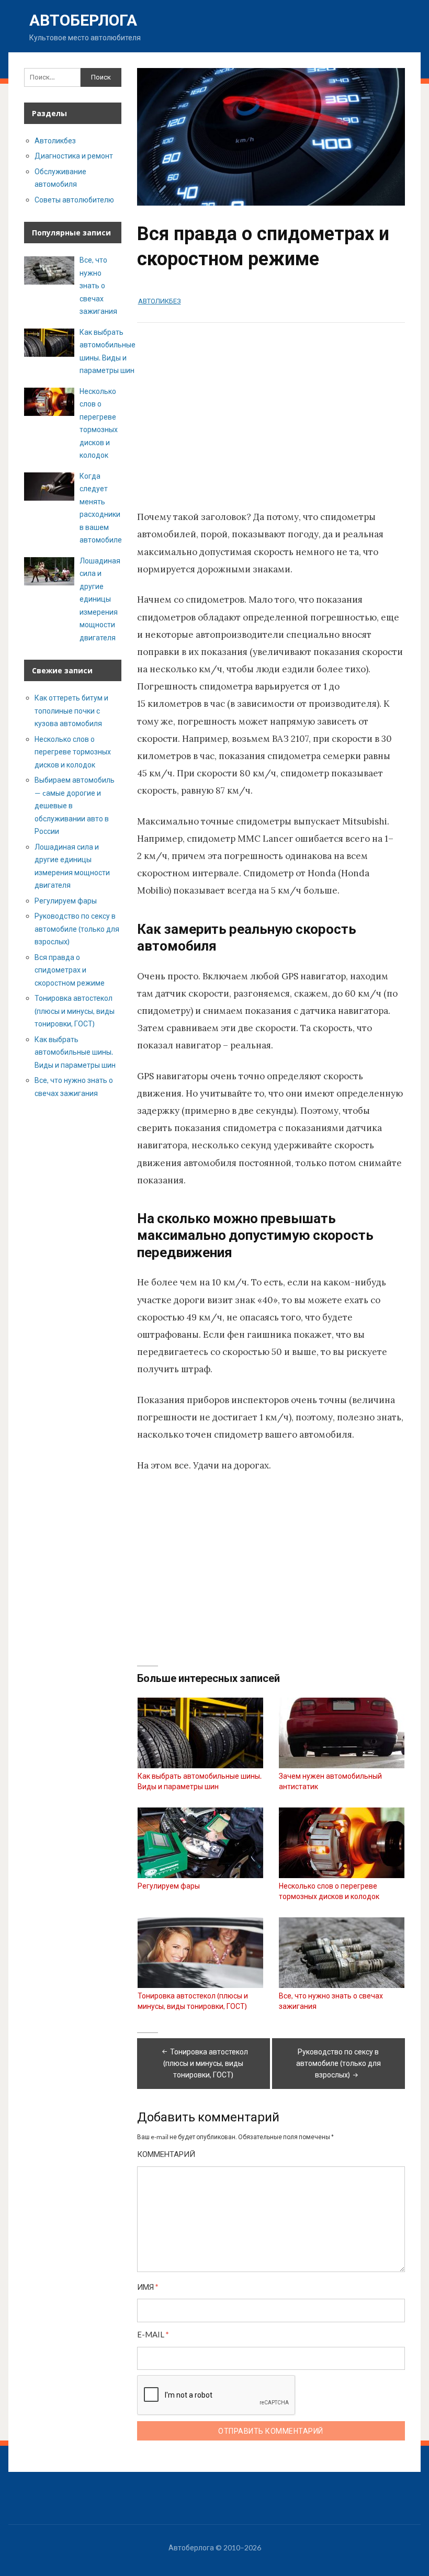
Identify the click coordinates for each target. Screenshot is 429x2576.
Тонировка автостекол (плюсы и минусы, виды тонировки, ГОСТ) (206, 2063)
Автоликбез (160, 301)
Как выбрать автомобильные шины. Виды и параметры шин (75, 1052)
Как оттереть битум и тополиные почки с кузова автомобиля (71, 710)
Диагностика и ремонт (74, 156)
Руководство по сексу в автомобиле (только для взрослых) (338, 2063)
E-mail (153, 2335)
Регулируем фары (66, 901)
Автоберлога (83, 20)
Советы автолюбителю (74, 200)
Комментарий (166, 2154)
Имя (148, 2287)
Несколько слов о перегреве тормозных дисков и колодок (73, 752)
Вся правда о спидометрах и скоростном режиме (70, 970)
